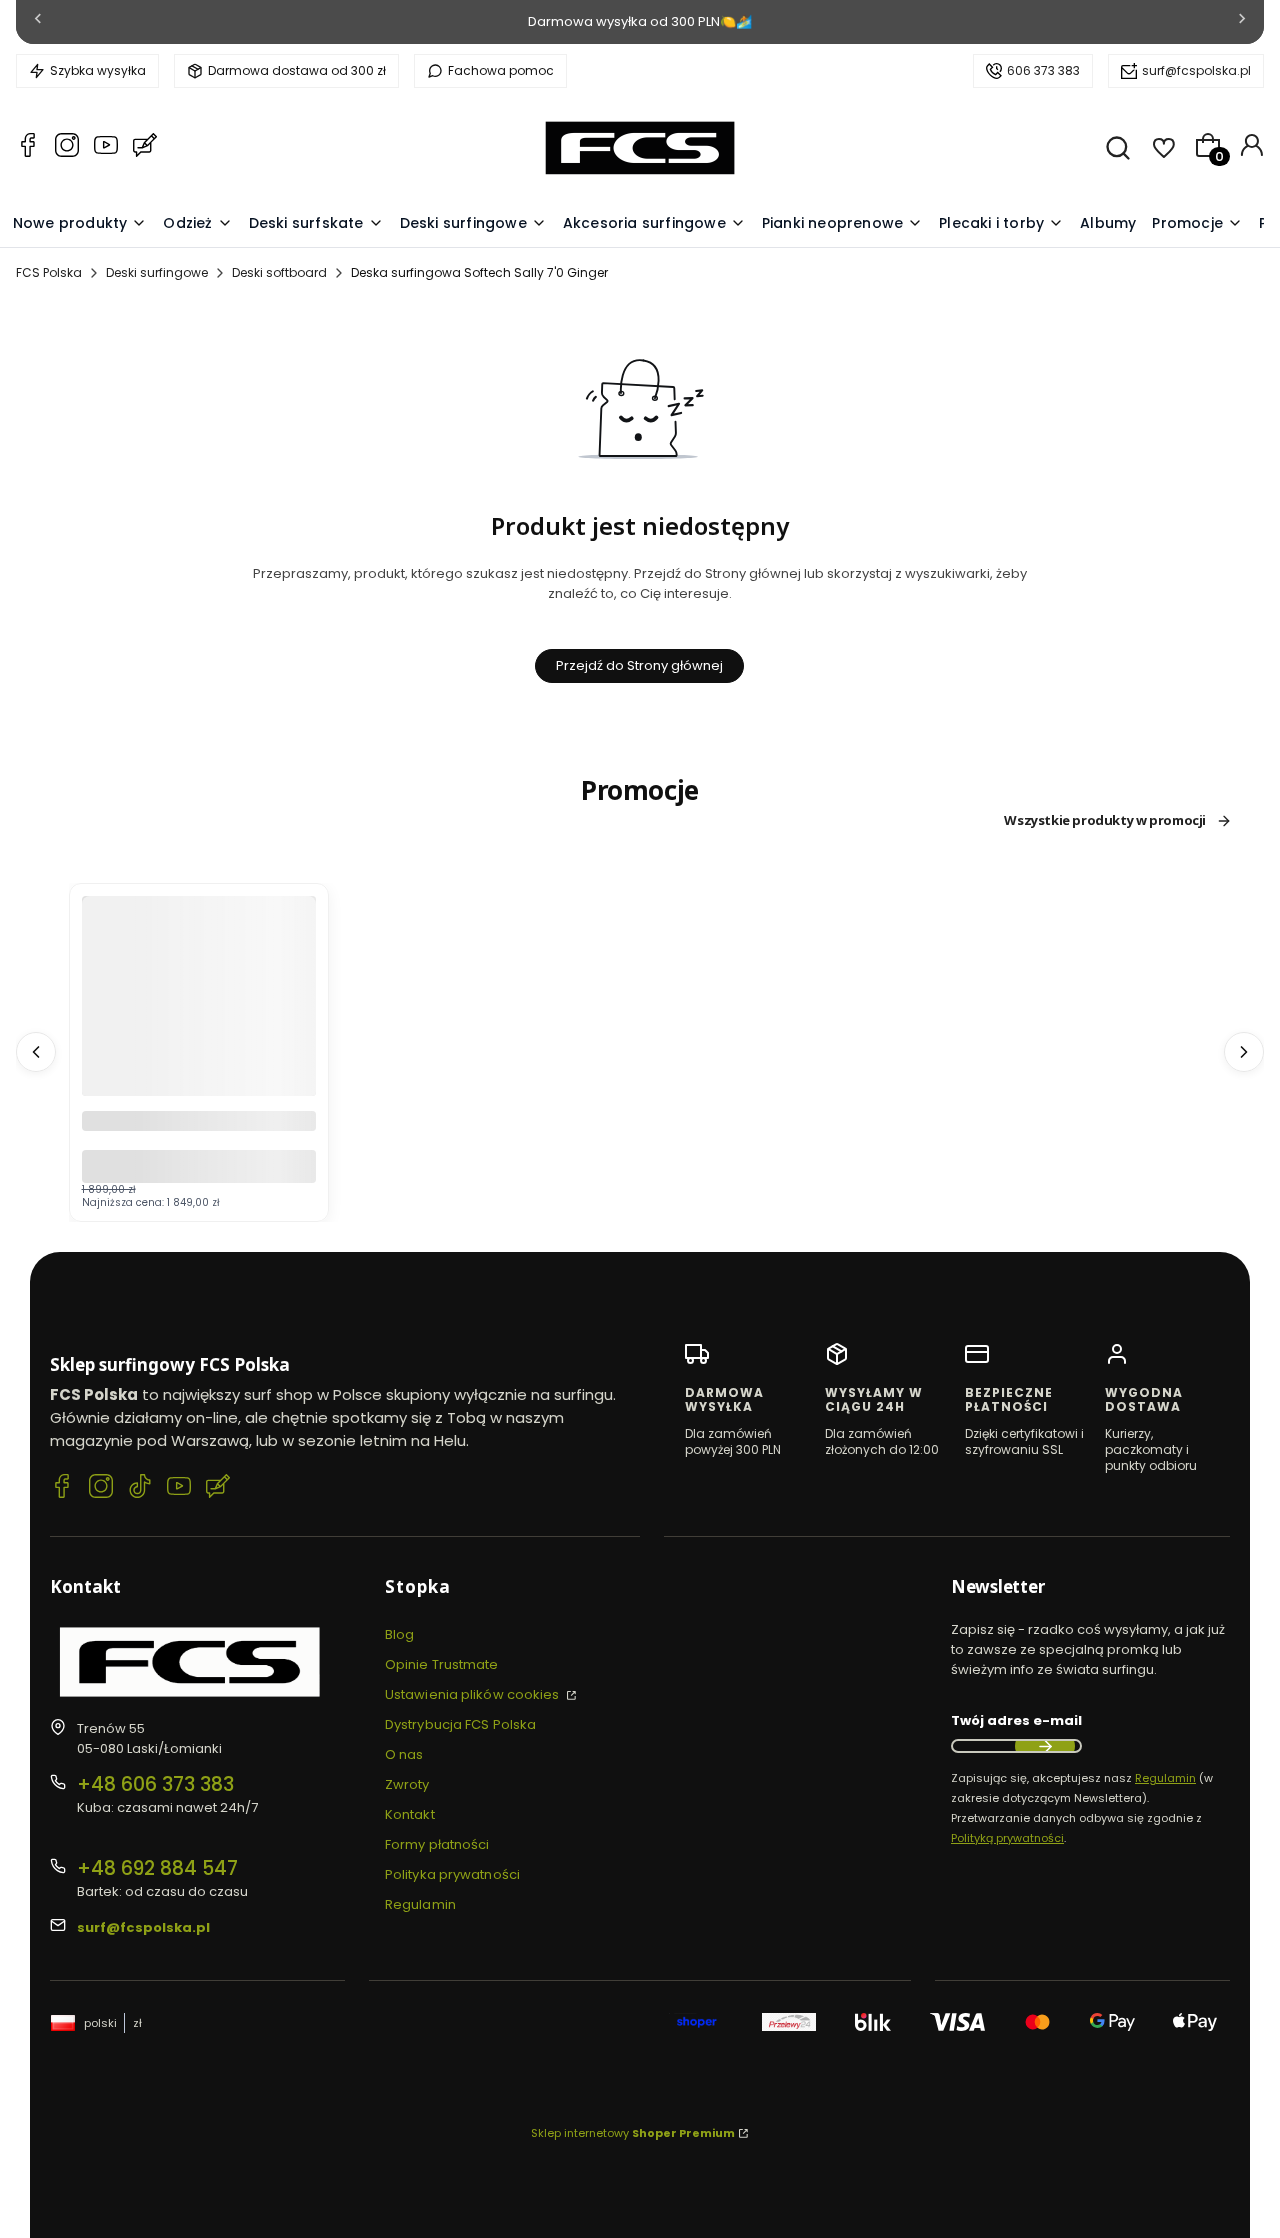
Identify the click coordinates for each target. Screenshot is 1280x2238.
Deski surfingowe (157, 272)
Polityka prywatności (452, 1874)
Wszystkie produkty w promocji (1105, 821)
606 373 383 (1043, 70)
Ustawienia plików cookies (474, 1694)
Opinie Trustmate (442, 1664)
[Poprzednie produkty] (36, 1052)
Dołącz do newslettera (1045, 1746)
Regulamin (420, 1904)
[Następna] (1242, 22)
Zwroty (407, 1784)
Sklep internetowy (633, 2133)
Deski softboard (279, 272)
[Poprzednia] (38, 22)
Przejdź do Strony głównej (639, 665)
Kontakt (410, 1814)
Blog (399, 1634)
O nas (404, 1754)
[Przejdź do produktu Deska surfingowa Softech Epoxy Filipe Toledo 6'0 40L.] (199, 1052)
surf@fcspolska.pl (1196, 70)
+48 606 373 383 (155, 1784)
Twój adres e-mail (1016, 1720)
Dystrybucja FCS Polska (460, 1724)
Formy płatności (437, 1844)
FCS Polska (49, 272)
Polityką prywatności (1007, 1838)
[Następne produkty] (1244, 1052)
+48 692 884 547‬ (157, 1868)
